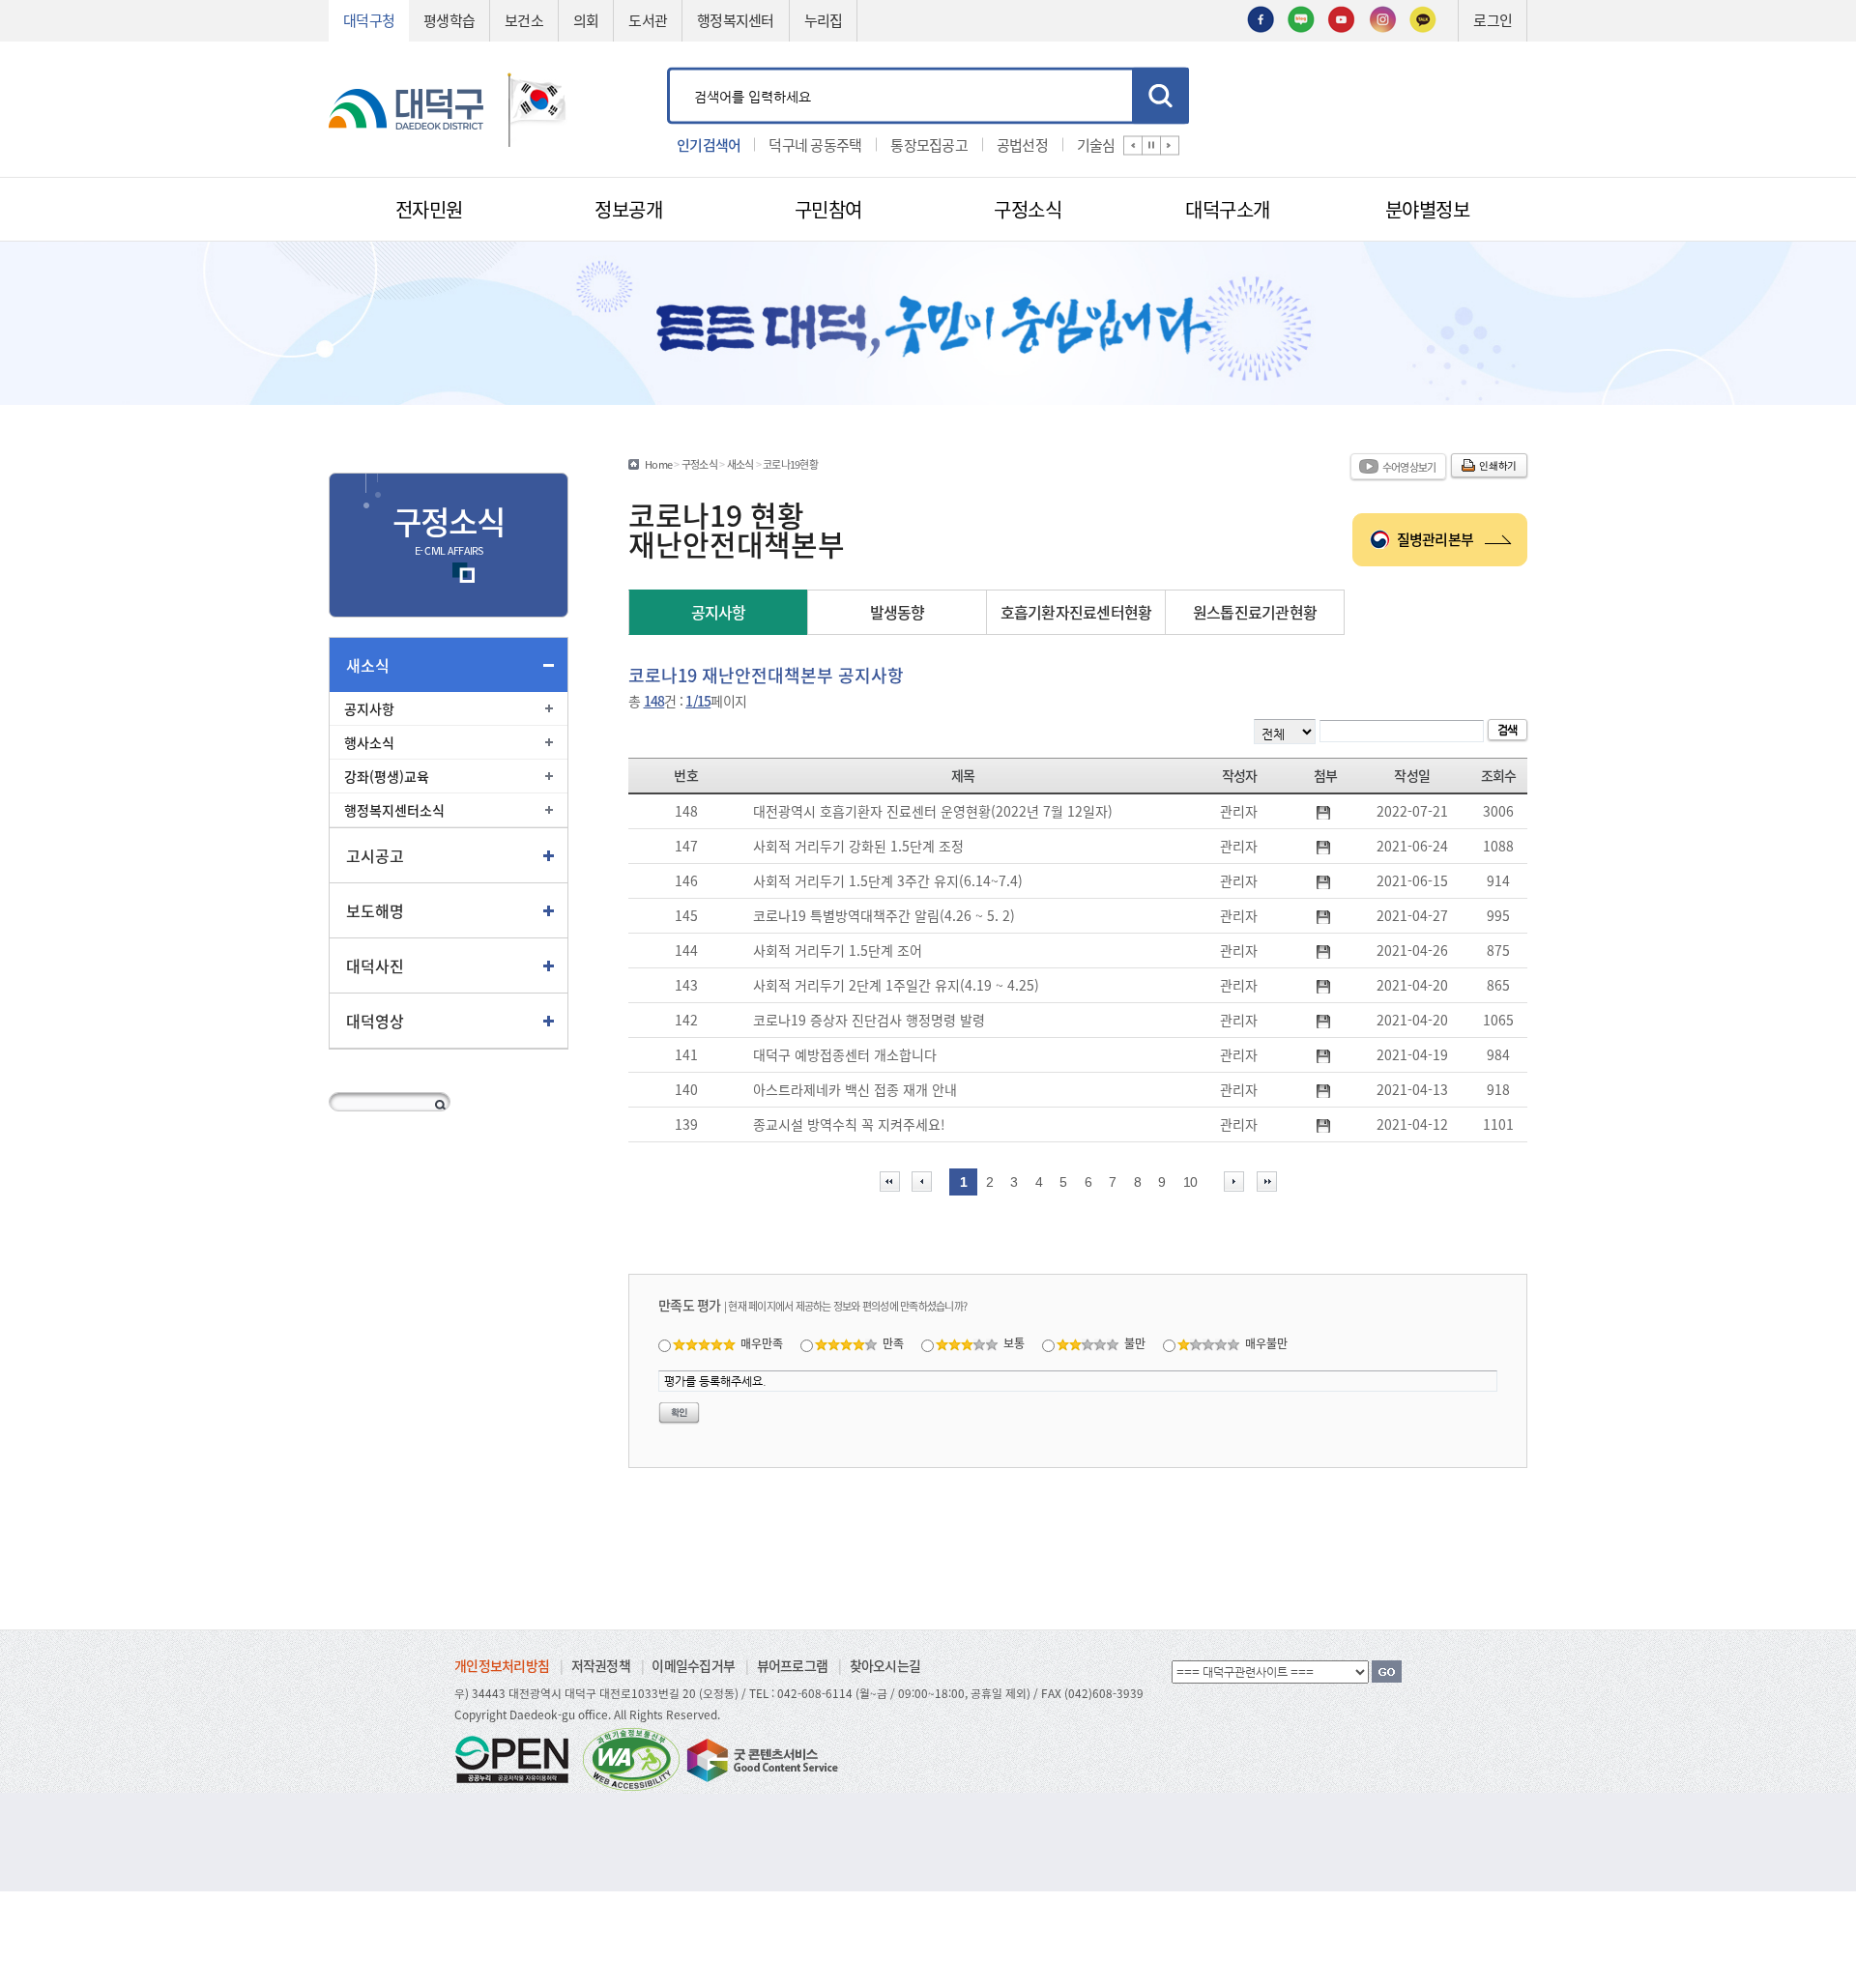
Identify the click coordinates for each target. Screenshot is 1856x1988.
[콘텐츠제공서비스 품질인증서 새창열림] (761, 1758)
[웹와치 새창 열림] (631, 1758)
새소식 (368, 665)
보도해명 (375, 910)
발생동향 (898, 612)
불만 (1135, 1343)
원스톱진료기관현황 (1255, 612)
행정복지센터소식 (394, 810)
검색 (1160, 95)
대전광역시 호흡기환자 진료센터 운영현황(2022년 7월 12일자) (933, 811)
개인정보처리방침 (502, 1665)
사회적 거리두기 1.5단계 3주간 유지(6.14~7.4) (888, 880)
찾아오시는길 (885, 1665)
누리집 (824, 20)
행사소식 (369, 742)
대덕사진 (375, 965)
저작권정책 (601, 1665)
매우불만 (1266, 1343)
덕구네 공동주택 (815, 144)
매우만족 (762, 1343)
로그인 (1493, 20)
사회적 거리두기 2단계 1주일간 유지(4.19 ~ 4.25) (896, 985)
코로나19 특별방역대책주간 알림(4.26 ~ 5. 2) (884, 915)
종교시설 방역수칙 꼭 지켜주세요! (849, 1124)
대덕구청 (369, 20)
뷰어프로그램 (793, 1665)
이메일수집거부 (693, 1665)
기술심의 (1102, 144)
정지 (1151, 145)
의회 (586, 20)
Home (658, 464)
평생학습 (449, 20)
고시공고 (375, 855)
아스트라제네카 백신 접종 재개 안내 (855, 1089)
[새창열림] (1261, 18)
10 (1190, 1182)
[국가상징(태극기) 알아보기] (537, 107)
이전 (1133, 145)
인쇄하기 (1498, 465)
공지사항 (369, 708)
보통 (1014, 1343)
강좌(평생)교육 (387, 776)
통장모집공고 (929, 144)
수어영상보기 (1409, 467)
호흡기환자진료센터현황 (1076, 612)
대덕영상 (375, 1021)
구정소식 (699, 464)
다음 (1170, 145)
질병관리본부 (1435, 539)
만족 (893, 1343)
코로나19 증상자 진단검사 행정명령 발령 (869, 1020)
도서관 (648, 20)
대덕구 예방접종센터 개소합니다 (845, 1054)
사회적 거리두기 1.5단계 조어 (838, 950)
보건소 (524, 20)
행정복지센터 (736, 20)
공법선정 (1022, 144)
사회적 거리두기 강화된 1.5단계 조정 (858, 846)
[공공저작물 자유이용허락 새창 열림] (517, 1758)
